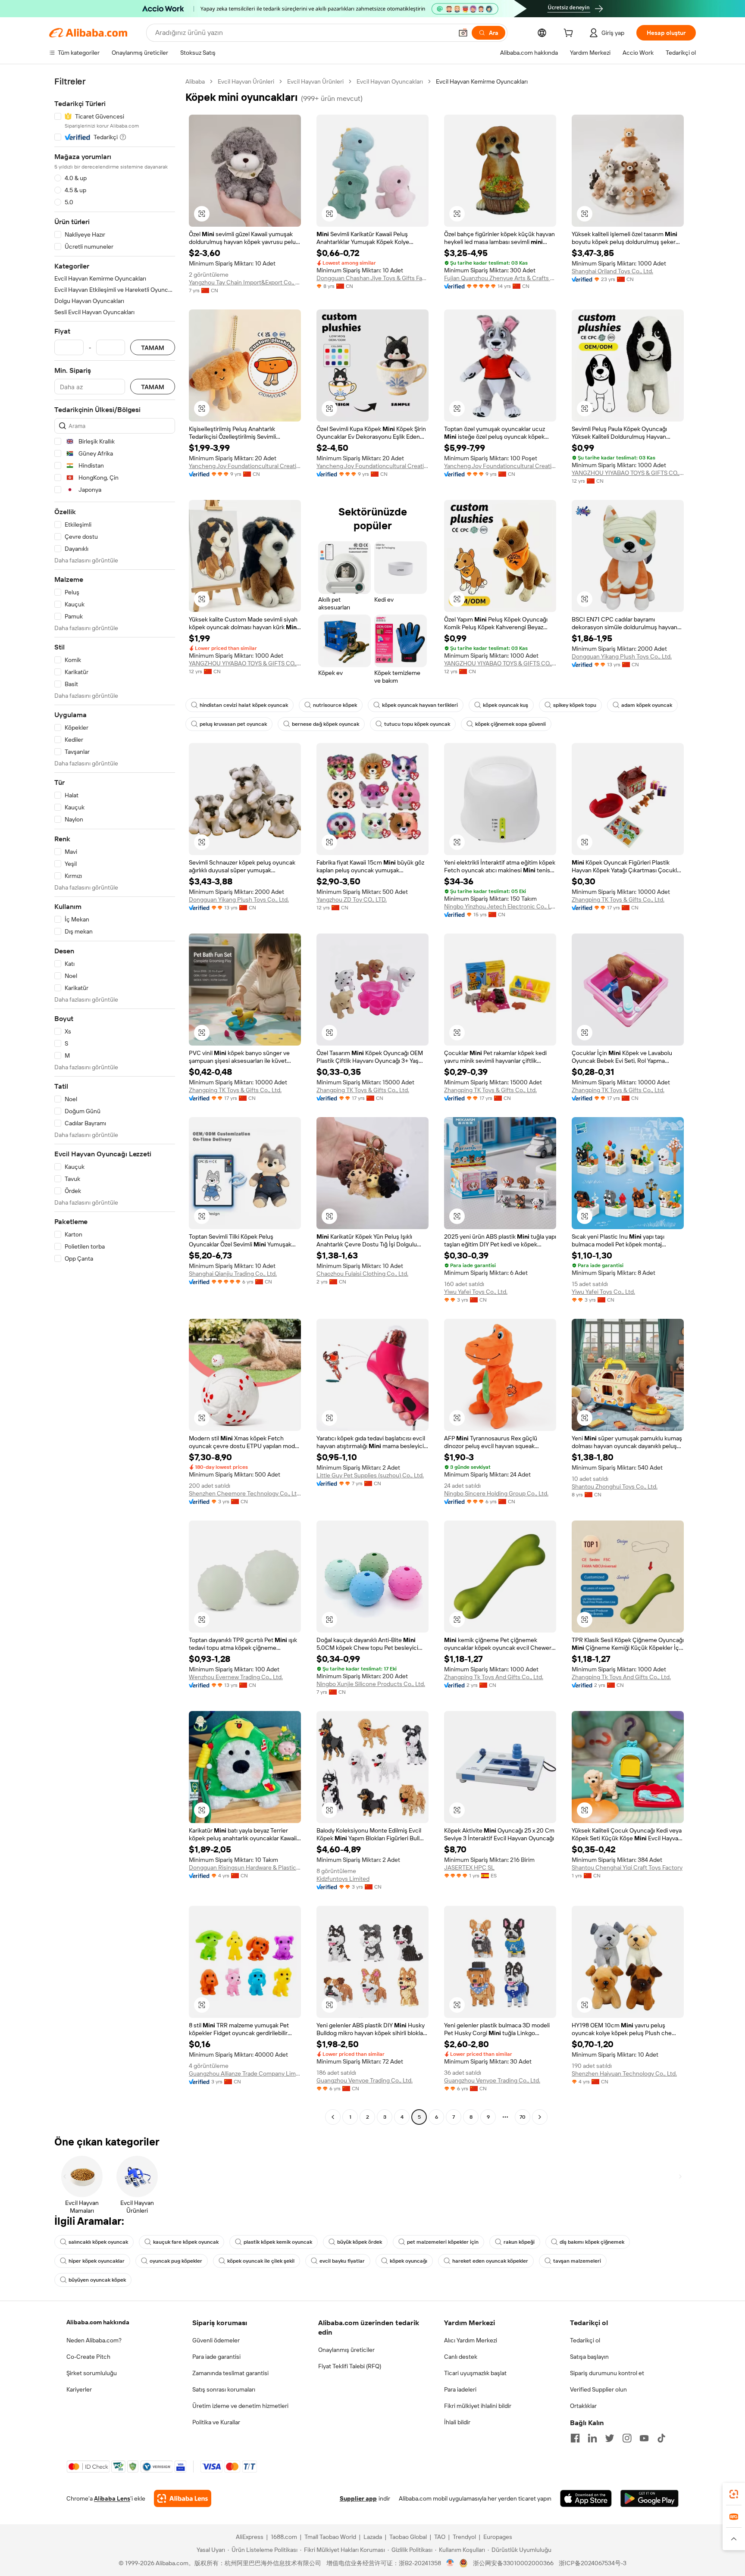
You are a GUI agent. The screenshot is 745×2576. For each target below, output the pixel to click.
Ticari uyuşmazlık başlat (475, 2373)
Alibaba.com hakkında (98, 2322)
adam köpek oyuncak (647, 705)
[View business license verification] (450, 2563)
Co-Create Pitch (88, 2357)
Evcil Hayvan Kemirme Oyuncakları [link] (482, 81)
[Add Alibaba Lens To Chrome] (183, 2498)
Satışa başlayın (589, 2357)
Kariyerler (79, 2389)
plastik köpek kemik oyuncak (278, 2242)
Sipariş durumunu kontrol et (607, 2373)
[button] (463, 33)
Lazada (373, 2537)
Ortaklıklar (583, 2406)
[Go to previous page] (333, 2117)
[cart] (570, 34)
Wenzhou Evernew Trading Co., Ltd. (236, 1677)
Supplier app (358, 2498)
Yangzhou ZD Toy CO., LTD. (352, 899)
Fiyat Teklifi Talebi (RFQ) (350, 2366)
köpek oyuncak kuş (506, 705)
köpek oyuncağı (408, 2261)
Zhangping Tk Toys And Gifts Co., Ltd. (494, 1677)
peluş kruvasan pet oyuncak (233, 724)
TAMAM (153, 348)
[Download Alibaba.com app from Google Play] (650, 2498)
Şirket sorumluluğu (92, 2373)
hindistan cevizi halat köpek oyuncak (244, 705)
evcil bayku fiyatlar (342, 2261)
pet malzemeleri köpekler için (443, 2242)
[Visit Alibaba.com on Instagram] (627, 2438)
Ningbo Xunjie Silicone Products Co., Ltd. (371, 1684)
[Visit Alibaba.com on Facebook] (575, 2438)
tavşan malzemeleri (577, 2261)
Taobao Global (408, 2537)
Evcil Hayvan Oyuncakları (390, 81)
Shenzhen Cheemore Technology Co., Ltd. (245, 1493)
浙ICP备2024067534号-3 (593, 2563)
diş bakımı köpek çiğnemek (592, 2242)
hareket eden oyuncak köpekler (490, 2261)
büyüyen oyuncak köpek (97, 2280)
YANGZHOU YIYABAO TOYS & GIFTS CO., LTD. (628, 473)
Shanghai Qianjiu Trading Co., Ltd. (233, 1274)
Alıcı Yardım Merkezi (471, 2340)
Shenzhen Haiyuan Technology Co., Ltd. (624, 2073)
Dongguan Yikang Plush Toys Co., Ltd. (622, 656)
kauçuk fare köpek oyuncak (186, 2242)
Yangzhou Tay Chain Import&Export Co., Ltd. (245, 282)
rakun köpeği (519, 2242)
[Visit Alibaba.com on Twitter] (610, 2438)
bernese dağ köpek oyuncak (326, 724)
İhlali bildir (457, 2422)
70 (523, 2117)
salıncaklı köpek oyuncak (98, 2242)
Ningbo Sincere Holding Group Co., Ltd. (496, 1493)
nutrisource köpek (335, 705)
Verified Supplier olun (598, 2389)
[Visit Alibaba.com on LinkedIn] (592, 2438)
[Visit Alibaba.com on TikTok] (661, 2438)
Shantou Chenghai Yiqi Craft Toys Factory (627, 1867)
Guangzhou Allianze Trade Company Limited (245, 2073)
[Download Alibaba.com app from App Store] (586, 2498)
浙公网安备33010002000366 (513, 2563)
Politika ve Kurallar (216, 2422)
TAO (440, 2537)
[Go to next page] (540, 2117)
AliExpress (250, 2537)
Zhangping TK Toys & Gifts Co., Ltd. (618, 899)
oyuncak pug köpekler (176, 2261)
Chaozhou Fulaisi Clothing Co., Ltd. (362, 1274)
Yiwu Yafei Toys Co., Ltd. (476, 1292)
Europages (498, 2537)
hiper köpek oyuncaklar (97, 2261)
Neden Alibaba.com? (94, 2340)
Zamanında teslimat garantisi (230, 2373)
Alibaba (195, 81)
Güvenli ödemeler (216, 2340)
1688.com (284, 2537)
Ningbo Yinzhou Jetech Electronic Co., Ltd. (500, 906)
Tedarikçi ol (585, 2340)
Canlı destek (461, 2357)
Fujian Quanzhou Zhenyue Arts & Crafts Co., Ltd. (500, 278)
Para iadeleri (460, 2389)
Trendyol (464, 2537)
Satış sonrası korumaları (224, 2389)
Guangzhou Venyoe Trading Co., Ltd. (365, 2080)
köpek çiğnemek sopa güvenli (510, 724)
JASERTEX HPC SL (469, 1867)
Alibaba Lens (112, 2498)
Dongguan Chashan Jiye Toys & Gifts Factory (372, 278)
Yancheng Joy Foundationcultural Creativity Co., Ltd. (245, 466)
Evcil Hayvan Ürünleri (246, 81)
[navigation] (115, 1100)
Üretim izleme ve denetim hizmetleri (240, 2406)
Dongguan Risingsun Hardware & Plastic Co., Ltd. (245, 1867)
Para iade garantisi (216, 2357)
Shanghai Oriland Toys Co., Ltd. (612, 271)
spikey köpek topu (575, 705)
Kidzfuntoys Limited (343, 1879)
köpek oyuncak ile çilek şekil (261, 2261)
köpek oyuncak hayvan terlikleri (420, 705)
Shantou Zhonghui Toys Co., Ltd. (615, 1486)
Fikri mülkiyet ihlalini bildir (478, 2406)
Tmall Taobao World (330, 2537)
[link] (734, 2494)
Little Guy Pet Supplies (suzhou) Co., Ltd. (370, 1475)
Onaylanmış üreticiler (346, 2350)
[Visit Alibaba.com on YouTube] (644, 2438)
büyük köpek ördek (360, 2242)
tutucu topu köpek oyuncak (417, 724)
